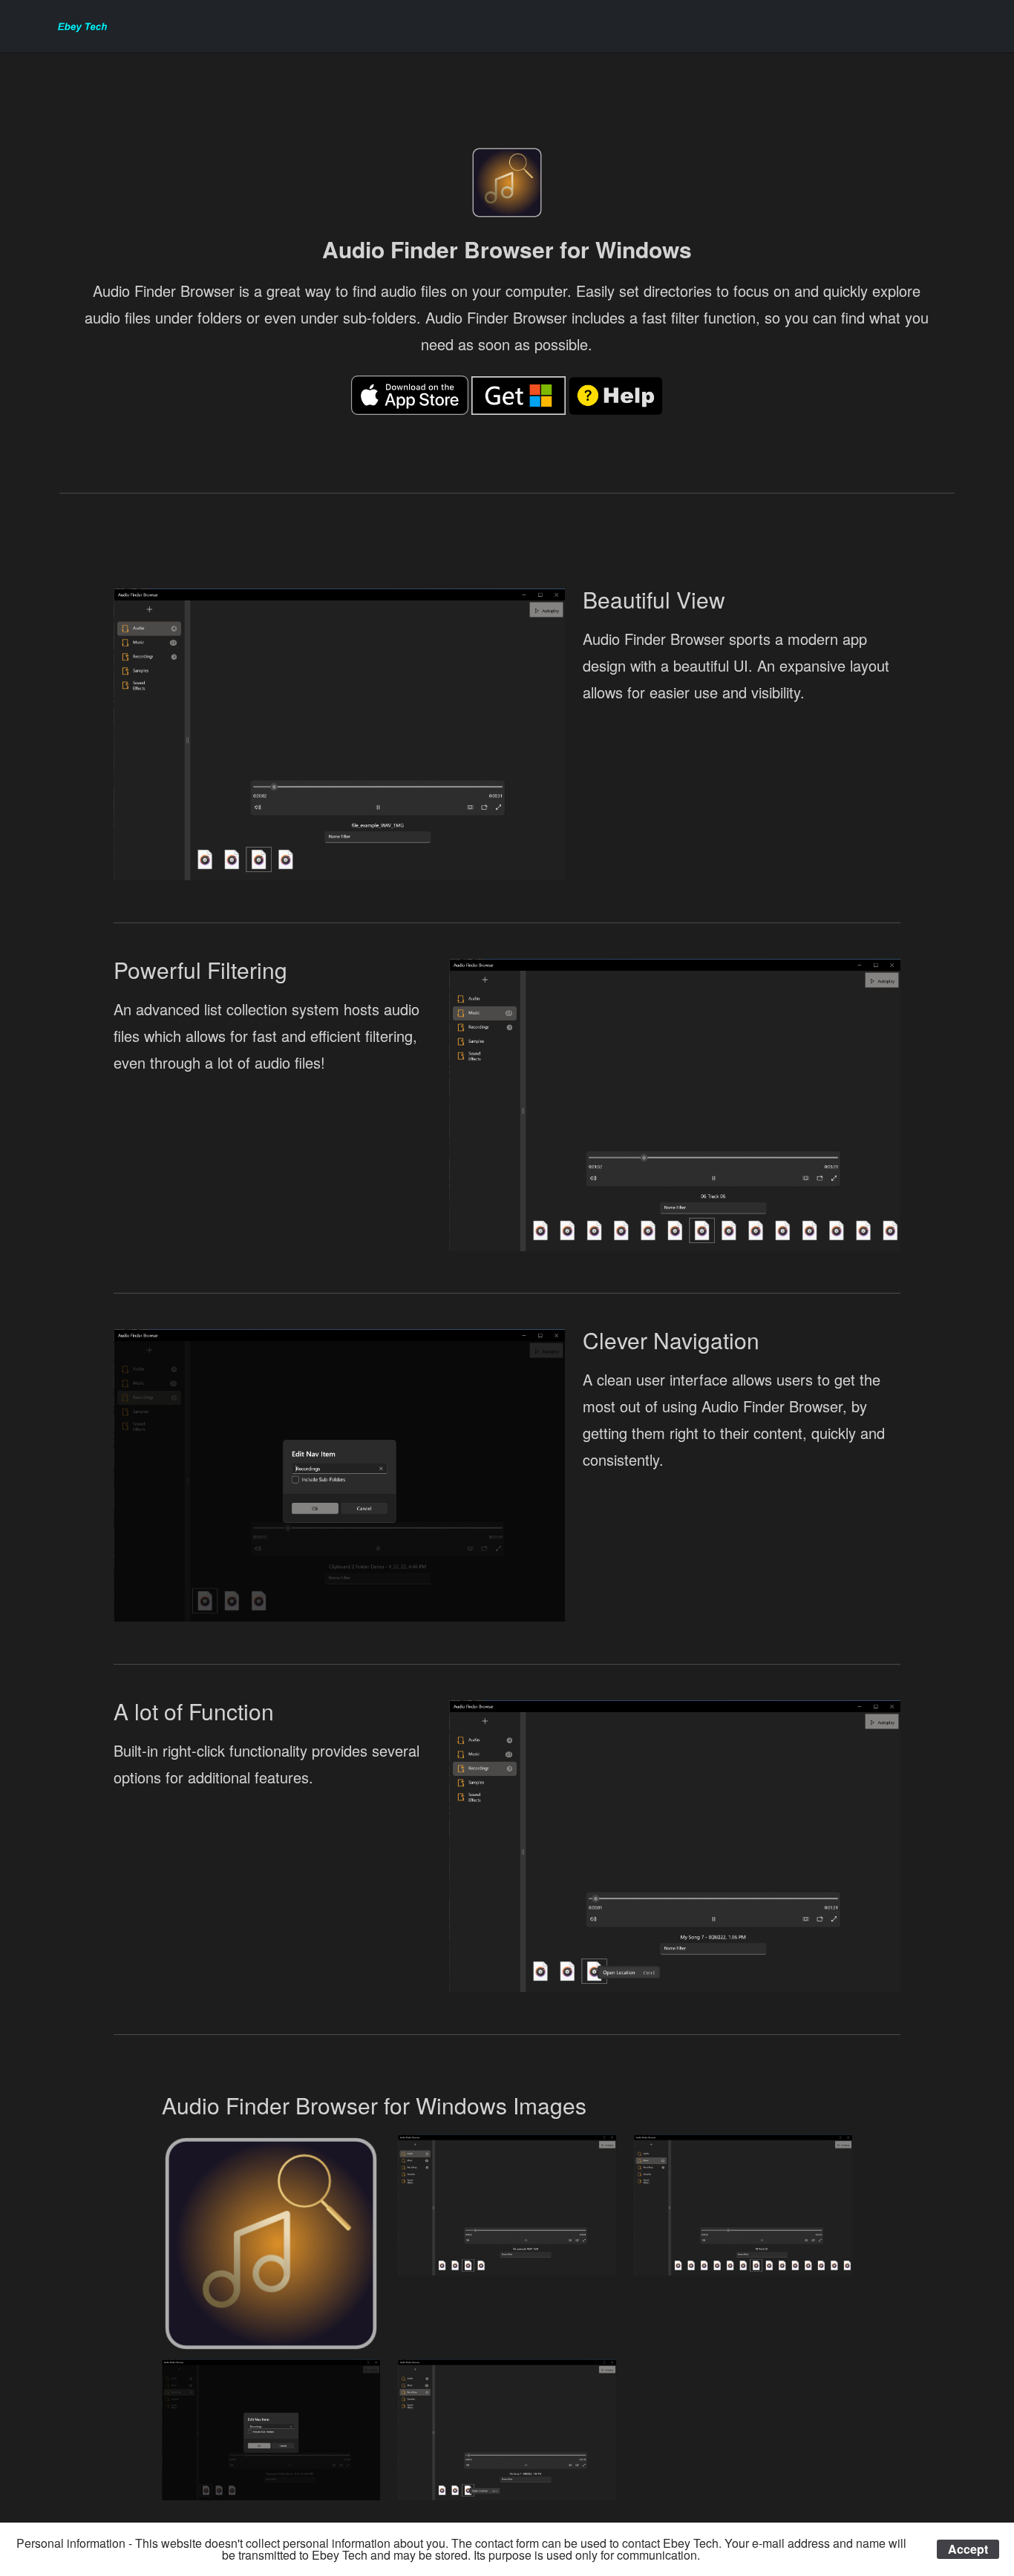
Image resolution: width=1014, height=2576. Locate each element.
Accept (968, 2549)
